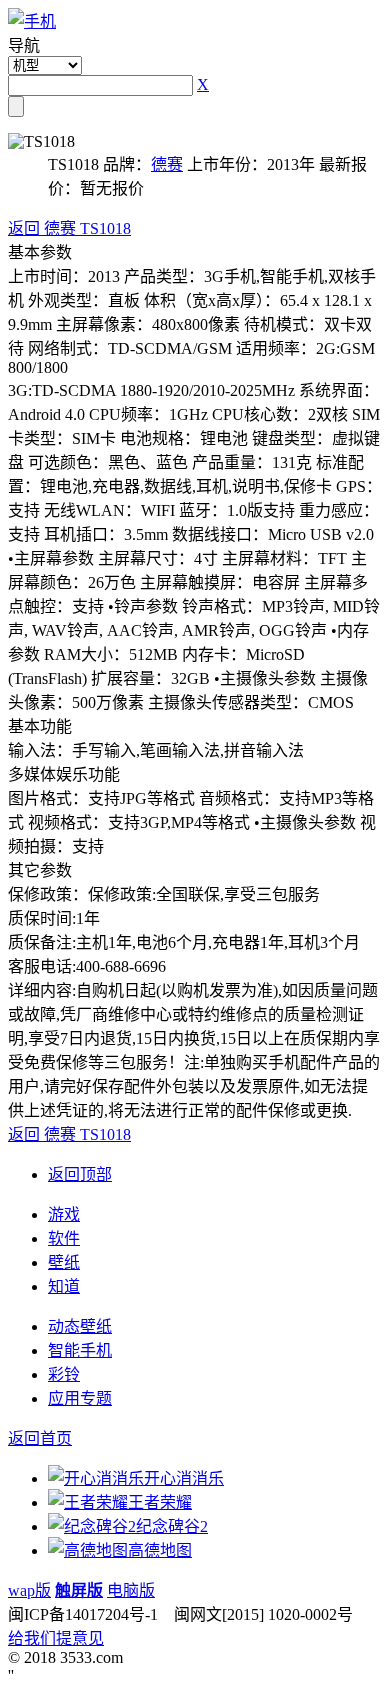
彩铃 (64, 1374)
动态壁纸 (80, 1326)
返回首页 (40, 1438)
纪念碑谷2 (172, 1526)
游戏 (64, 1214)
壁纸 (64, 1262)
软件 (64, 1238)
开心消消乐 (184, 1478)
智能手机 (80, 1350)
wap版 (29, 1590)
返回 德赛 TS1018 (69, 228)
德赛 (167, 164)
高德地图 (160, 1550)
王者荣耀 (160, 1502)
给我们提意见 (56, 1638)
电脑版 (131, 1590)
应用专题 (80, 1398)
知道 (64, 1286)
